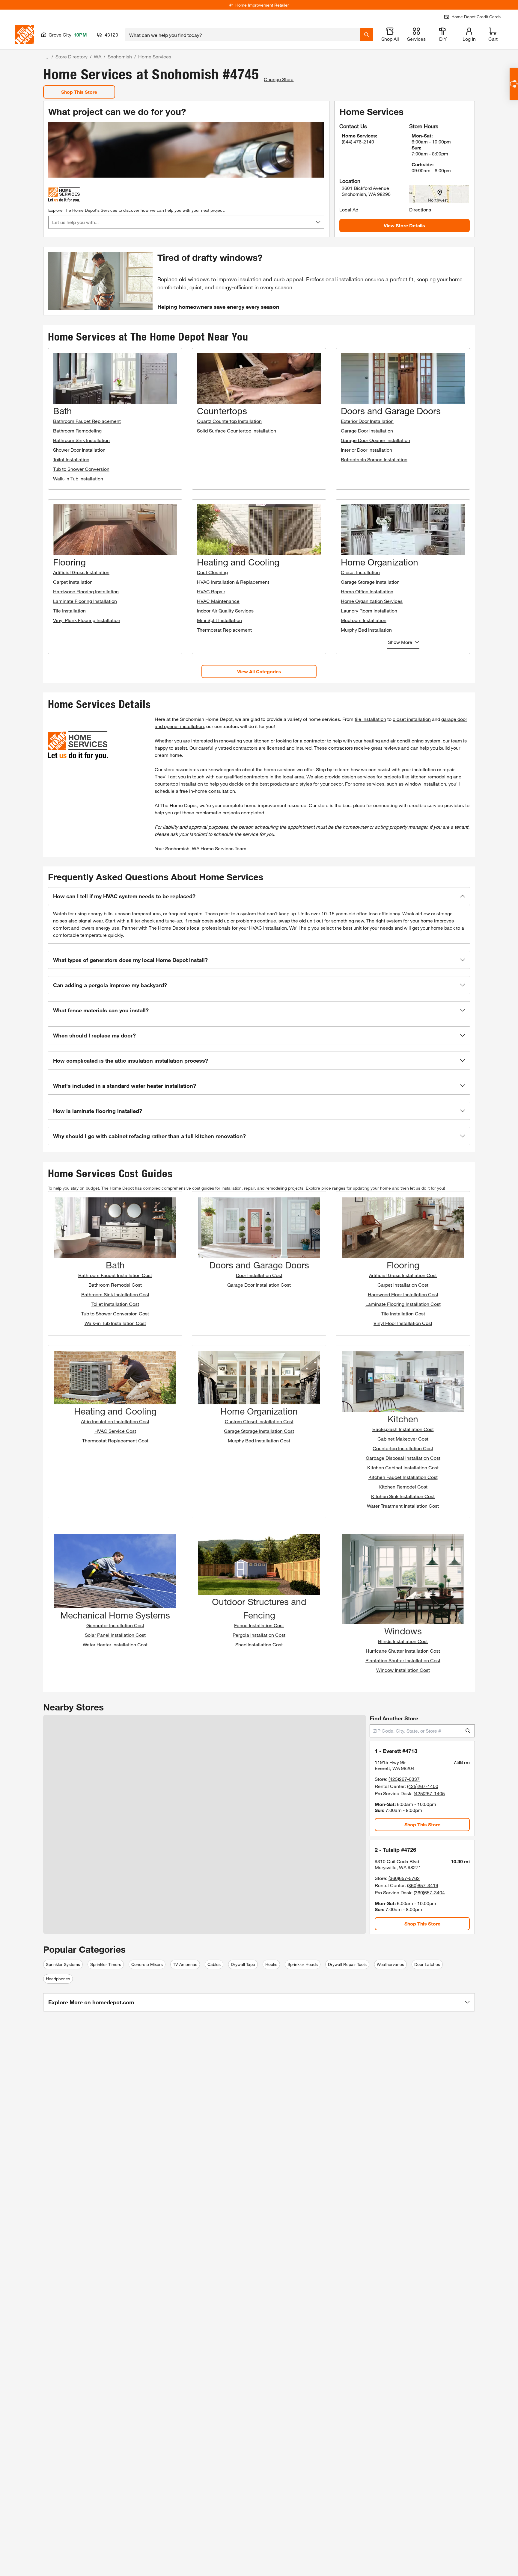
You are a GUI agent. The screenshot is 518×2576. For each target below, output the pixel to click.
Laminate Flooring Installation (85, 601)
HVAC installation (268, 928)
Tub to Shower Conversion (81, 469)
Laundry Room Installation (369, 611)
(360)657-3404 (429, 1892)
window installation (425, 784)
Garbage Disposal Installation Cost (403, 1458)
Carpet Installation (73, 582)
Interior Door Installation (366, 450)
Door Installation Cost (259, 1275)
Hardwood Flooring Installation (86, 591)
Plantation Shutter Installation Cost (403, 1660)
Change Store (279, 79)
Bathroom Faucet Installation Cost (115, 1275)
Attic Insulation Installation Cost (115, 1421)
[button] (259, 896)
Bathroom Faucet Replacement (87, 421)
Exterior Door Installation (367, 421)
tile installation (370, 719)
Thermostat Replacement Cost (115, 1440)
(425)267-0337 (404, 1779)
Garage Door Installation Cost (259, 1285)
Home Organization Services (372, 601)
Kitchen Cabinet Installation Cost (403, 1467)
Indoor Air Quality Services (225, 611)
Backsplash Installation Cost (403, 1429)
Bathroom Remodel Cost (115, 1285)
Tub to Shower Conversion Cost (115, 1313)
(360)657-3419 (423, 1885)
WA (98, 56)
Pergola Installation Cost (259, 1635)
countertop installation (179, 784)
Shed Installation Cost (259, 1644)
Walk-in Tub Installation (78, 478)
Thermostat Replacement (224, 630)
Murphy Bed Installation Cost (259, 1440)
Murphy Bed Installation (366, 630)
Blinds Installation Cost (403, 1641)
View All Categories (259, 671)
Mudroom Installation (364, 620)
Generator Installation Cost (115, 1625)
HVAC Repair (211, 591)
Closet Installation (360, 572)
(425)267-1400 (423, 1786)
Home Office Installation (367, 591)
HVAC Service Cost (115, 1431)
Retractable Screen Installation (374, 459)
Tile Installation (69, 611)
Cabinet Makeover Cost (403, 1439)
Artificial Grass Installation (81, 572)
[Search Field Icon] (367, 35)
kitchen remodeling (431, 776)
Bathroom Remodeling (77, 431)
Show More (400, 642)
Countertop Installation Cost (403, 1448)
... (46, 57)
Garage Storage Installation (370, 582)
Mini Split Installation (219, 620)
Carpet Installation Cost (403, 1285)
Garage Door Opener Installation (375, 440)
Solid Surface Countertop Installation (237, 431)
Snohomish (120, 56)
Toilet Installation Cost (115, 1304)
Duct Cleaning (212, 572)
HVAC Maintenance (218, 601)
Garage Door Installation (367, 431)
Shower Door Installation (79, 450)
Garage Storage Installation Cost (259, 1431)
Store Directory (71, 56)
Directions (420, 210)
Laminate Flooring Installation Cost (403, 1304)
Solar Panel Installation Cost (115, 1635)
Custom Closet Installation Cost (259, 1421)
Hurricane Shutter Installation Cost (403, 1651)
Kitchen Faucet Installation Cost (403, 1477)
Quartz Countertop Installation (229, 421)
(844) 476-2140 (358, 142)
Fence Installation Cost (259, 1625)
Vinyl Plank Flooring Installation (87, 620)
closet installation (412, 719)
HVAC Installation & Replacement (233, 582)
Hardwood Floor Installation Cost (403, 1294)
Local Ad (349, 210)
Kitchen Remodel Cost (403, 1487)
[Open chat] (514, 84)
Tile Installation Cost (403, 1313)
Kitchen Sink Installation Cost (403, 1496)
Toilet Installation (71, 459)
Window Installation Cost (403, 1670)
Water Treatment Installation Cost (403, 1506)
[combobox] (243, 35)
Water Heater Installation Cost (115, 1644)
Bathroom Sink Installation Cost (115, 1294)
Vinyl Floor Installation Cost (403, 1323)
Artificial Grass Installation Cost (403, 1275)
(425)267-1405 (429, 1793)
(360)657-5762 (404, 1878)
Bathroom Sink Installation (81, 440)
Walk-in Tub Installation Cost (115, 1323)
